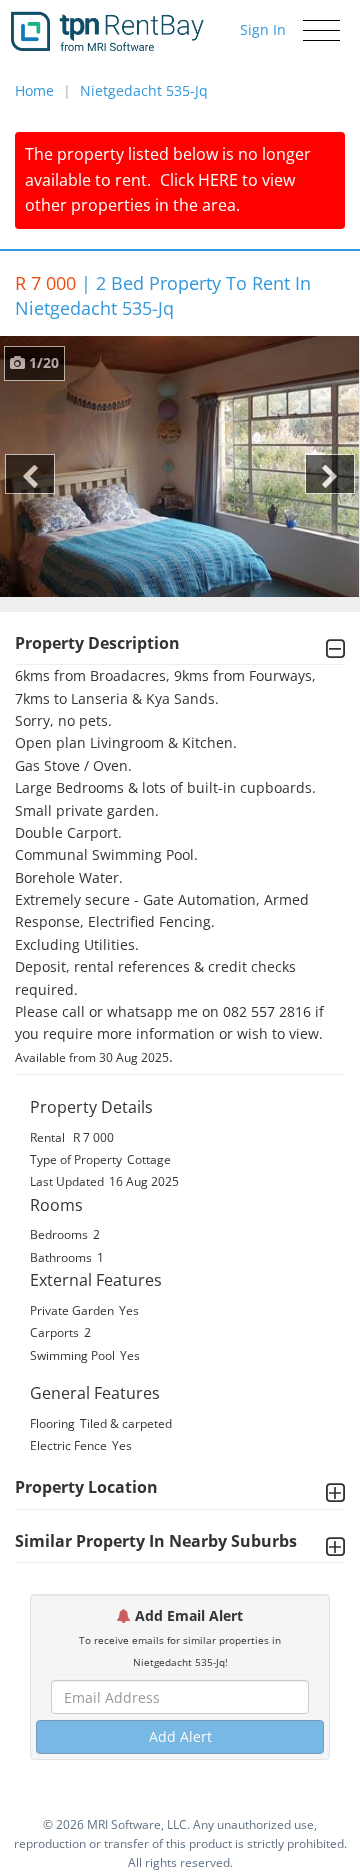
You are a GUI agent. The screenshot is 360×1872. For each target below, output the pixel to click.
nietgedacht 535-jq (144, 90)
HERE (218, 180)
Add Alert (180, 1736)
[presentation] (30, 474)
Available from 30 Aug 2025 (92, 1057)
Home (34, 90)
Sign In (263, 29)
